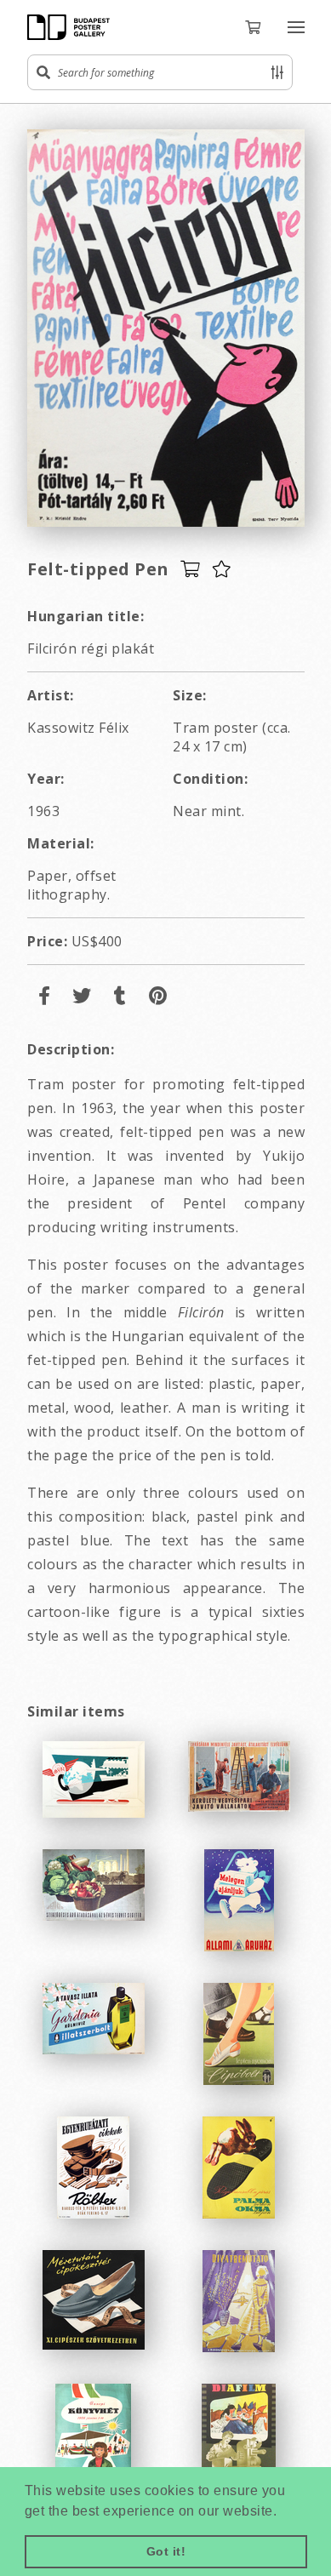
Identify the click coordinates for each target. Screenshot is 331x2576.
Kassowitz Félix (78, 728)
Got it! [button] (166, 2551)
